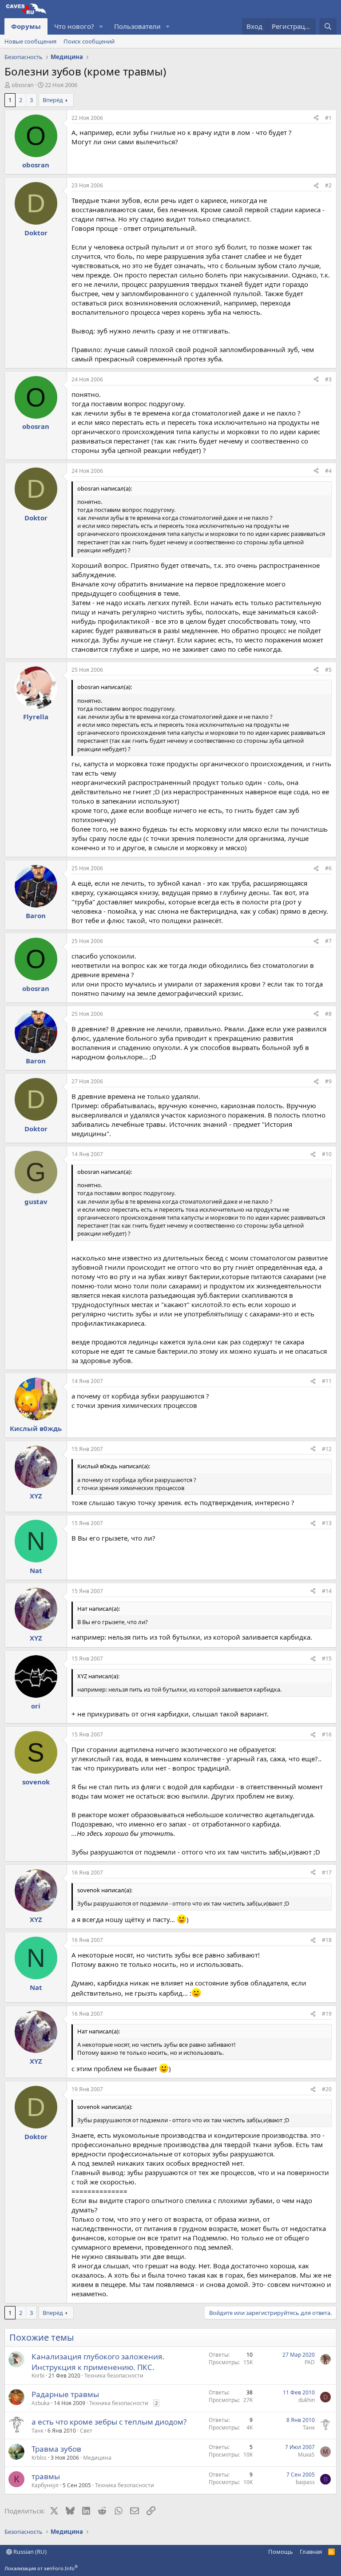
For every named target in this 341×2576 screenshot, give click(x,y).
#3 (328, 379)
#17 (327, 1873)
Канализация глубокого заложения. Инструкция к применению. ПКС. (98, 2362)
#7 (328, 941)
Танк (38, 2431)
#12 (327, 1449)
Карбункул (45, 2485)
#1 (328, 118)
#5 (328, 670)
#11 (327, 1381)
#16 (327, 1734)
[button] (101, 26)
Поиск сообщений (89, 41)
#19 (327, 2014)
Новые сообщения (30, 41)
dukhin (307, 2400)
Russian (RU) (29, 2552)
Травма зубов (56, 2449)
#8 (328, 1014)
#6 (328, 868)
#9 (328, 1081)
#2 (328, 185)
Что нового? (74, 26)
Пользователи (137, 26)
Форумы (26, 26)
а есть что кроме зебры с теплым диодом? (109, 2422)
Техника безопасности (114, 2376)
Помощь (281, 2552)
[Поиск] (328, 26)
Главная (311, 2552)
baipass (305, 2482)
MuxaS (306, 2455)
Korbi (38, 2376)
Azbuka (41, 2403)
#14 (327, 1591)
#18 (327, 1940)
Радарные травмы (65, 2394)
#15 (327, 1659)
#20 (327, 2089)
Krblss (39, 2458)
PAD (310, 2362)
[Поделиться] (316, 118)
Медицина (97, 2458)
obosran (23, 85)
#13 (327, 1523)
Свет (86, 2431)
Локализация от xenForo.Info (41, 2568)
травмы (46, 2476)
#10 (327, 1154)
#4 (328, 471)
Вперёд (53, 100)
